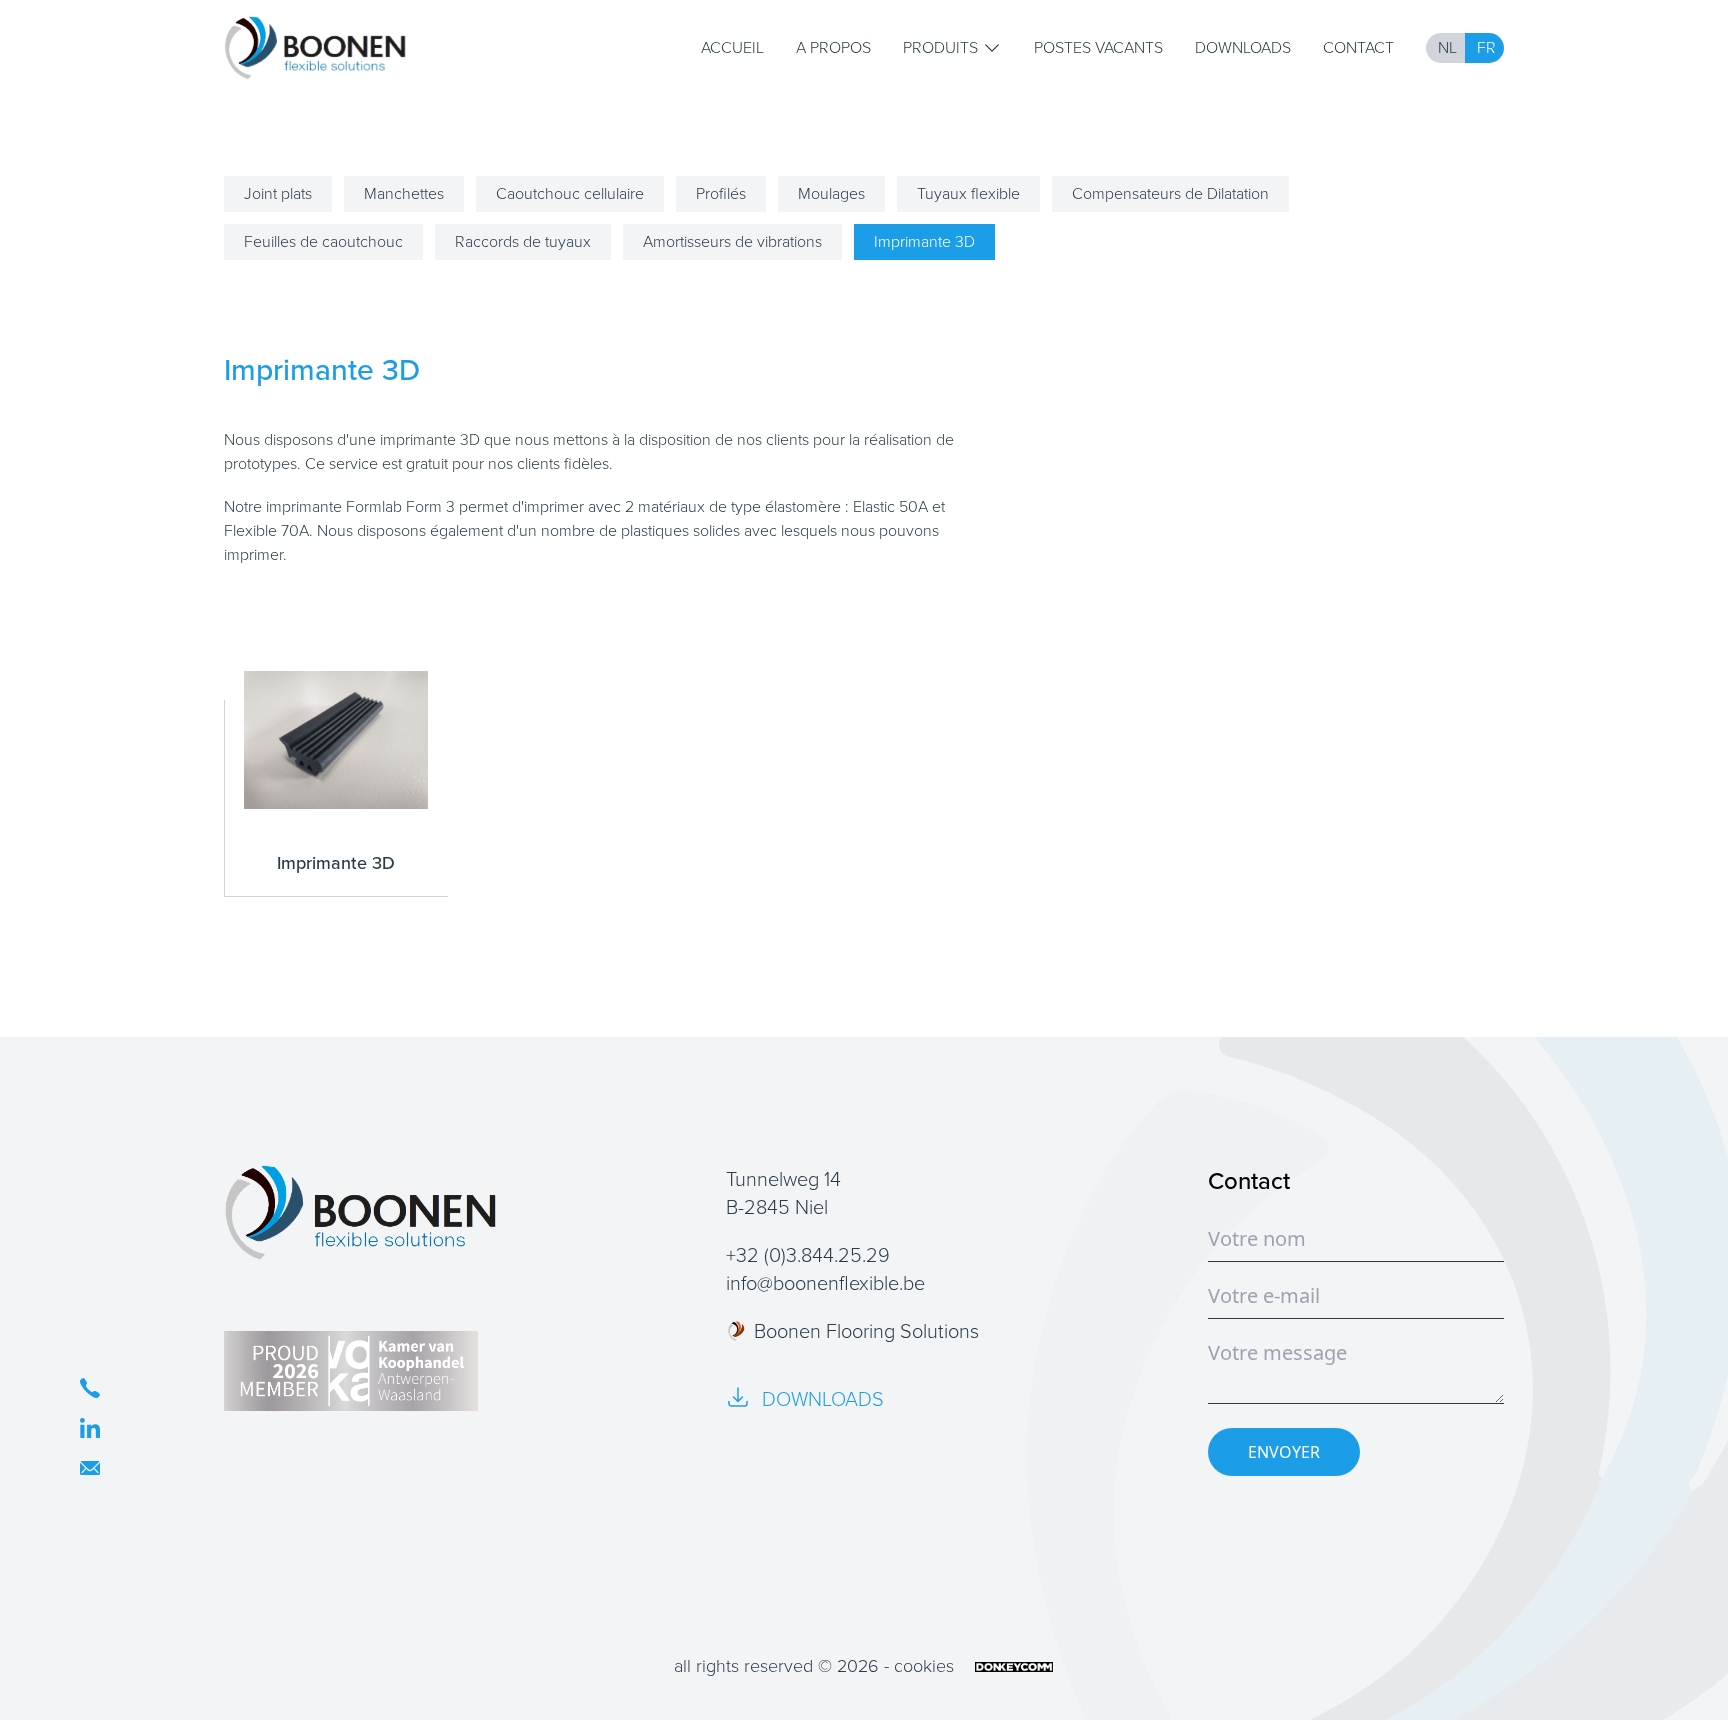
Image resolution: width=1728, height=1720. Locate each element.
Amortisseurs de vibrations (732, 241)
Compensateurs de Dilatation (1170, 193)
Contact (1358, 47)
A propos (833, 47)
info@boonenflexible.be (825, 1283)
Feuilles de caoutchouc (323, 241)
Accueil (732, 47)
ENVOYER (1284, 1452)
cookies (924, 1666)
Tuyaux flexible (968, 193)
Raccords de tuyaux (523, 241)
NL (1447, 47)
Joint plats (278, 193)
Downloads (1243, 47)
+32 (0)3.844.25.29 (808, 1255)
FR (1486, 47)
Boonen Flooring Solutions (866, 1331)
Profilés (721, 193)
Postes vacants (1098, 47)
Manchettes (404, 193)
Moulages (831, 193)
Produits (940, 47)
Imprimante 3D (924, 241)
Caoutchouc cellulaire (570, 193)
